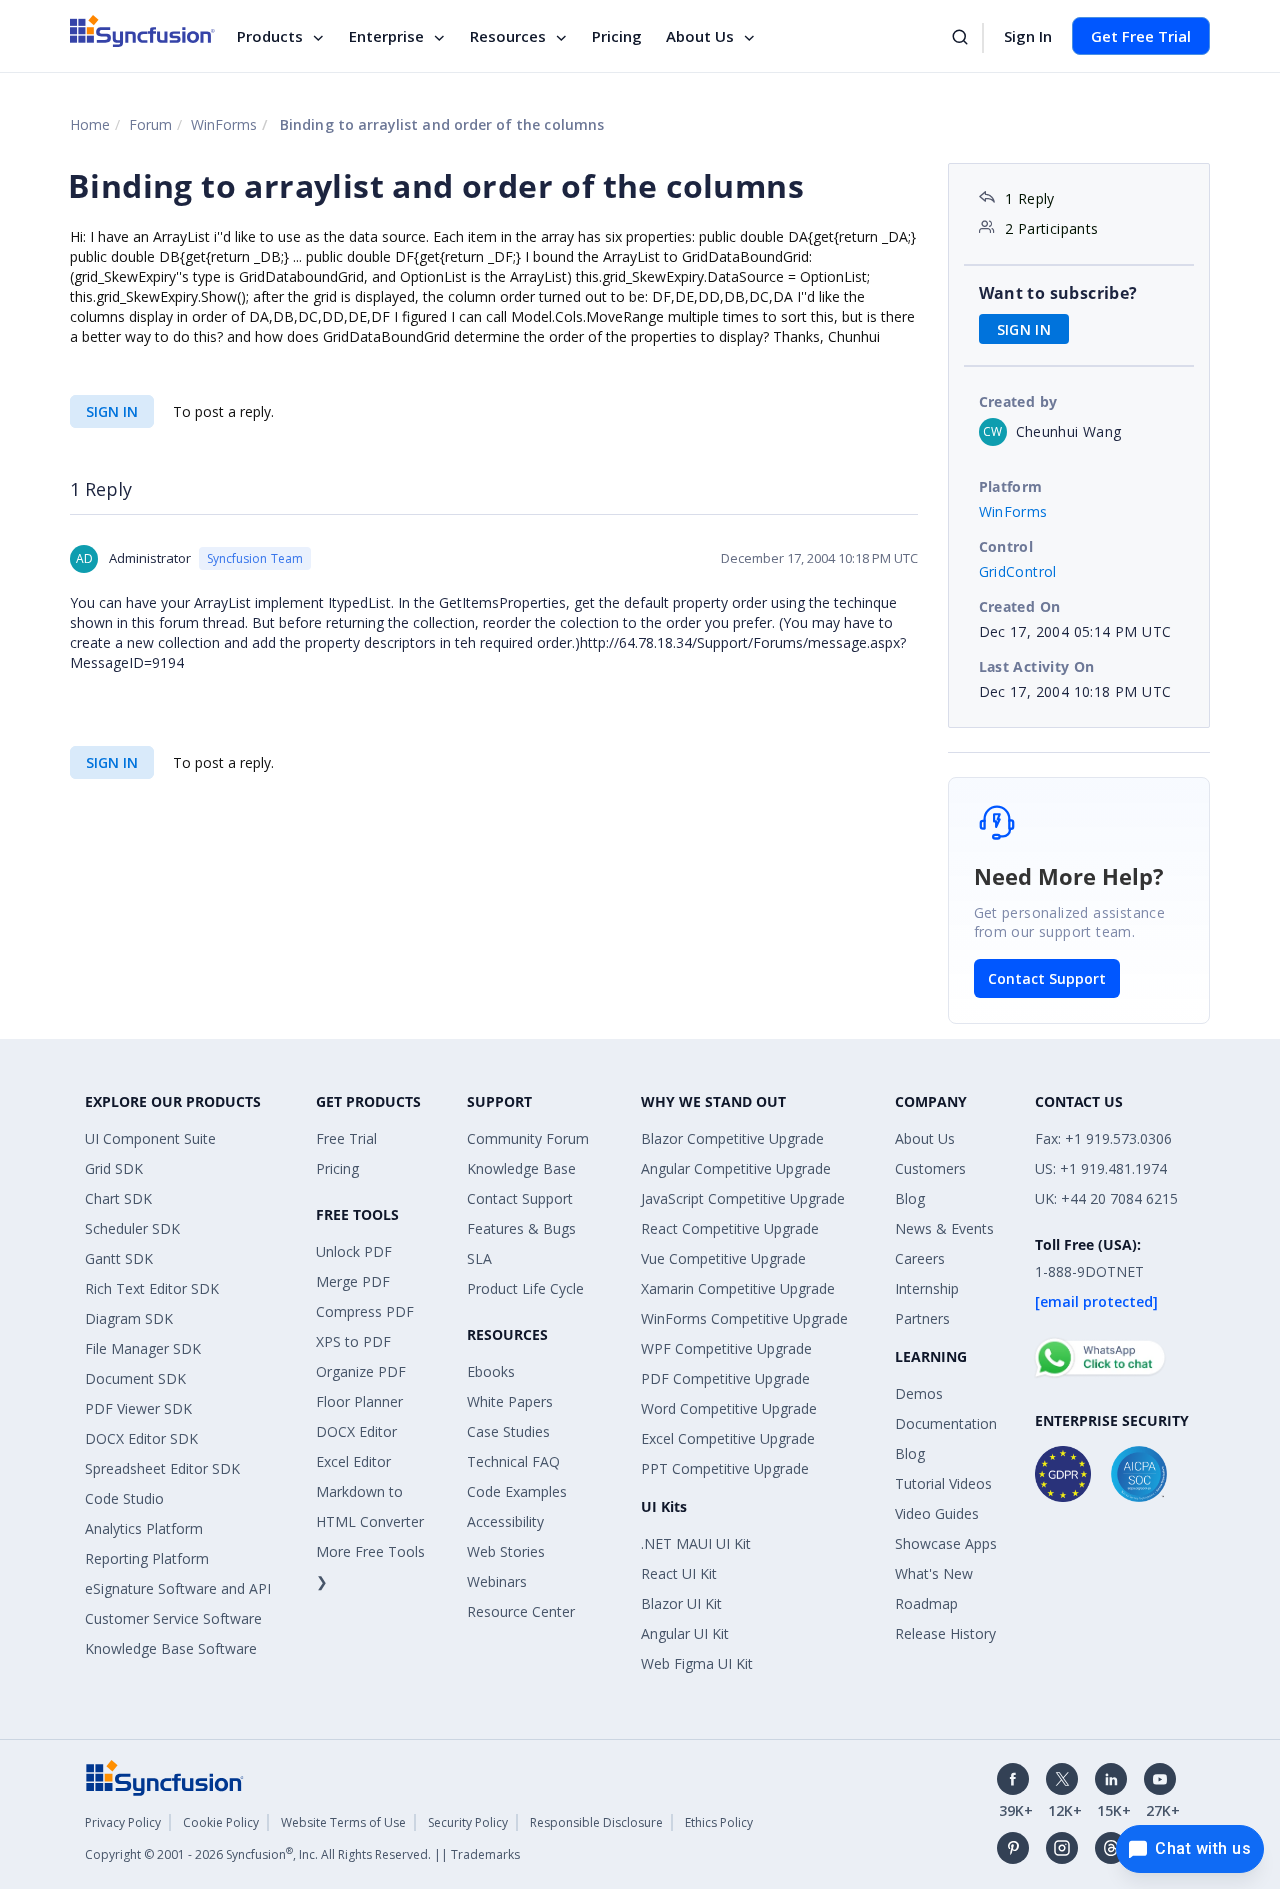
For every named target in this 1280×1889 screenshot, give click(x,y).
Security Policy (468, 1822)
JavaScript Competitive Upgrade (743, 1198)
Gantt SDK (119, 1258)
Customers (930, 1168)
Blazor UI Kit (681, 1603)
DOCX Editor (356, 1431)
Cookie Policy (221, 1822)
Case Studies (508, 1431)
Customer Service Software (173, 1618)
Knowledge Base (521, 1168)
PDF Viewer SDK (138, 1408)
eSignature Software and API (178, 1588)
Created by (1018, 401)
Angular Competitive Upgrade (736, 1168)
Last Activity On (1037, 666)
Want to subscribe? (1058, 293)
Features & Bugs (521, 1228)
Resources (508, 36)
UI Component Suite (150, 1138)
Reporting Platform (147, 1558)
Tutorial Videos (943, 1483)
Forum (150, 124)
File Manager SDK (143, 1348)
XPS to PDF (353, 1341)
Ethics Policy (719, 1822)
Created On (1020, 606)
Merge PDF (353, 1281)
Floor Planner (359, 1401)
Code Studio (124, 1498)
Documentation (946, 1423)
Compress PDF (365, 1311)
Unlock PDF (354, 1251)
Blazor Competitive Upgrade (732, 1138)
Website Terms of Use (343, 1822)
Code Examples (517, 1491)
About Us (700, 36)
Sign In (1028, 36)
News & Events (944, 1228)
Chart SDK (118, 1198)
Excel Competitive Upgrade (728, 1438)
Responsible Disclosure (596, 1822)
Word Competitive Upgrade (729, 1408)
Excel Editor (353, 1461)
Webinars (497, 1581)
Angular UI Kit (685, 1633)
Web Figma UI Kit (697, 1663)
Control (1006, 546)
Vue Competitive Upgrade (723, 1258)
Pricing (617, 36)
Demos (919, 1393)
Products (270, 36)
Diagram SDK (129, 1318)
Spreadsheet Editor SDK (162, 1468)
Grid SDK (114, 1168)
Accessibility (505, 1521)
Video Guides (937, 1513)
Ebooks (491, 1371)
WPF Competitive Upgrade (726, 1348)
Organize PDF (361, 1371)
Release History (945, 1633)
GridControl (1018, 571)
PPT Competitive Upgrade (725, 1468)
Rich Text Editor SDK (152, 1288)
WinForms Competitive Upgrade (744, 1318)
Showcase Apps (946, 1543)
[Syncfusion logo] (142, 31)
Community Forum (528, 1138)
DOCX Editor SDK (141, 1438)
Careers (920, 1258)
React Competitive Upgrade (730, 1228)
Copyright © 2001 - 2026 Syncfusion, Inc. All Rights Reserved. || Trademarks (302, 1854)
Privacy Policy (123, 1822)
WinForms (224, 124)
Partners (922, 1318)
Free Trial (346, 1138)
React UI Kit (679, 1573)
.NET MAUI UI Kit (696, 1543)
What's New (934, 1573)
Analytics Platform (144, 1528)
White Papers (510, 1401)
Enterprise (386, 36)
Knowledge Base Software (171, 1648)
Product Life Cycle (525, 1288)
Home (90, 124)
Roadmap (926, 1603)
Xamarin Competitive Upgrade (738, 1288)
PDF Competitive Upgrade (725, 1378)
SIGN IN (112, 411)
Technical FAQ (513, 1461)
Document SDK (135, 1378)
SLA (479, 1258)
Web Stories (506, 1551)
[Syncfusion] (165, 1776)
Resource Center (521, 1611)
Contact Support (1047, 978)
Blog (910, 1198)
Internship (927, 1288)
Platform (1011, 486)
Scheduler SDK (132, 1228)
